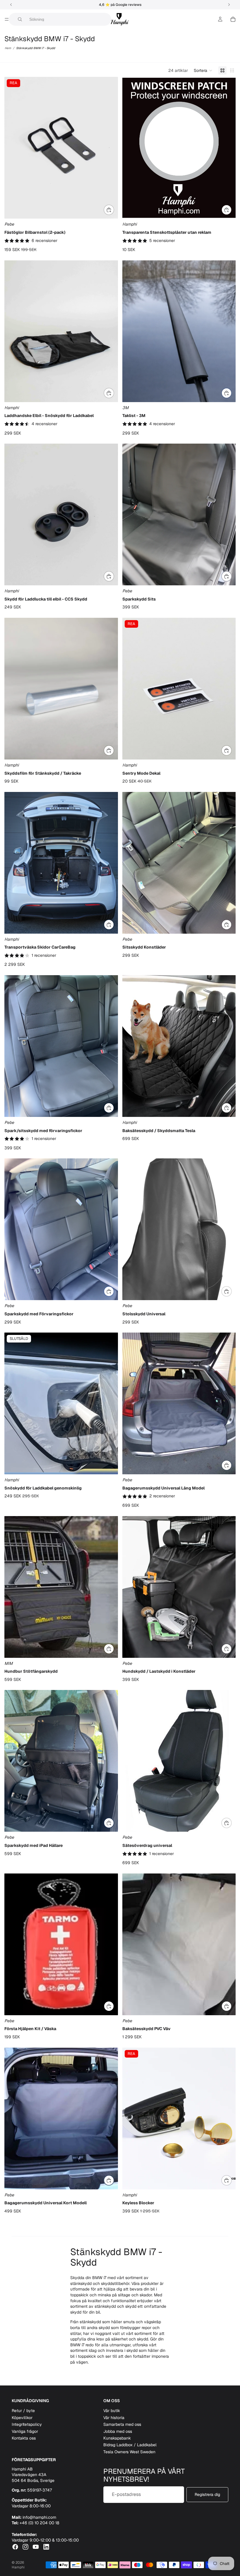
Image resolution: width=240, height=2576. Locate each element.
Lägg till (232, 210)
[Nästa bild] (109, 148)
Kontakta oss (24, 2438)
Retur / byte (23, 2411)
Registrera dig (207, 2494)
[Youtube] (36, 2547)
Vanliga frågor (25, 2431)
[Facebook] (15, 2547)
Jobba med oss (118, 2431)
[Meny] (7, 19)
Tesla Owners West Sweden (129, 2452)
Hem (8, 48)
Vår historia (114, 2418)
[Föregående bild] (13, 148)
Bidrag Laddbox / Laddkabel (130, 2445)
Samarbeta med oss (122, 2424)
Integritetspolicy (27, 2424)
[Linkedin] (46, 2547)
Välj (114, 210)
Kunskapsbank (117, 2438)
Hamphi (18, 2567)
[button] (203, 70)
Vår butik (112, 2411)
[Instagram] (25, 2547)
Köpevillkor (22, 2418)
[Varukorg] (233, 19)
